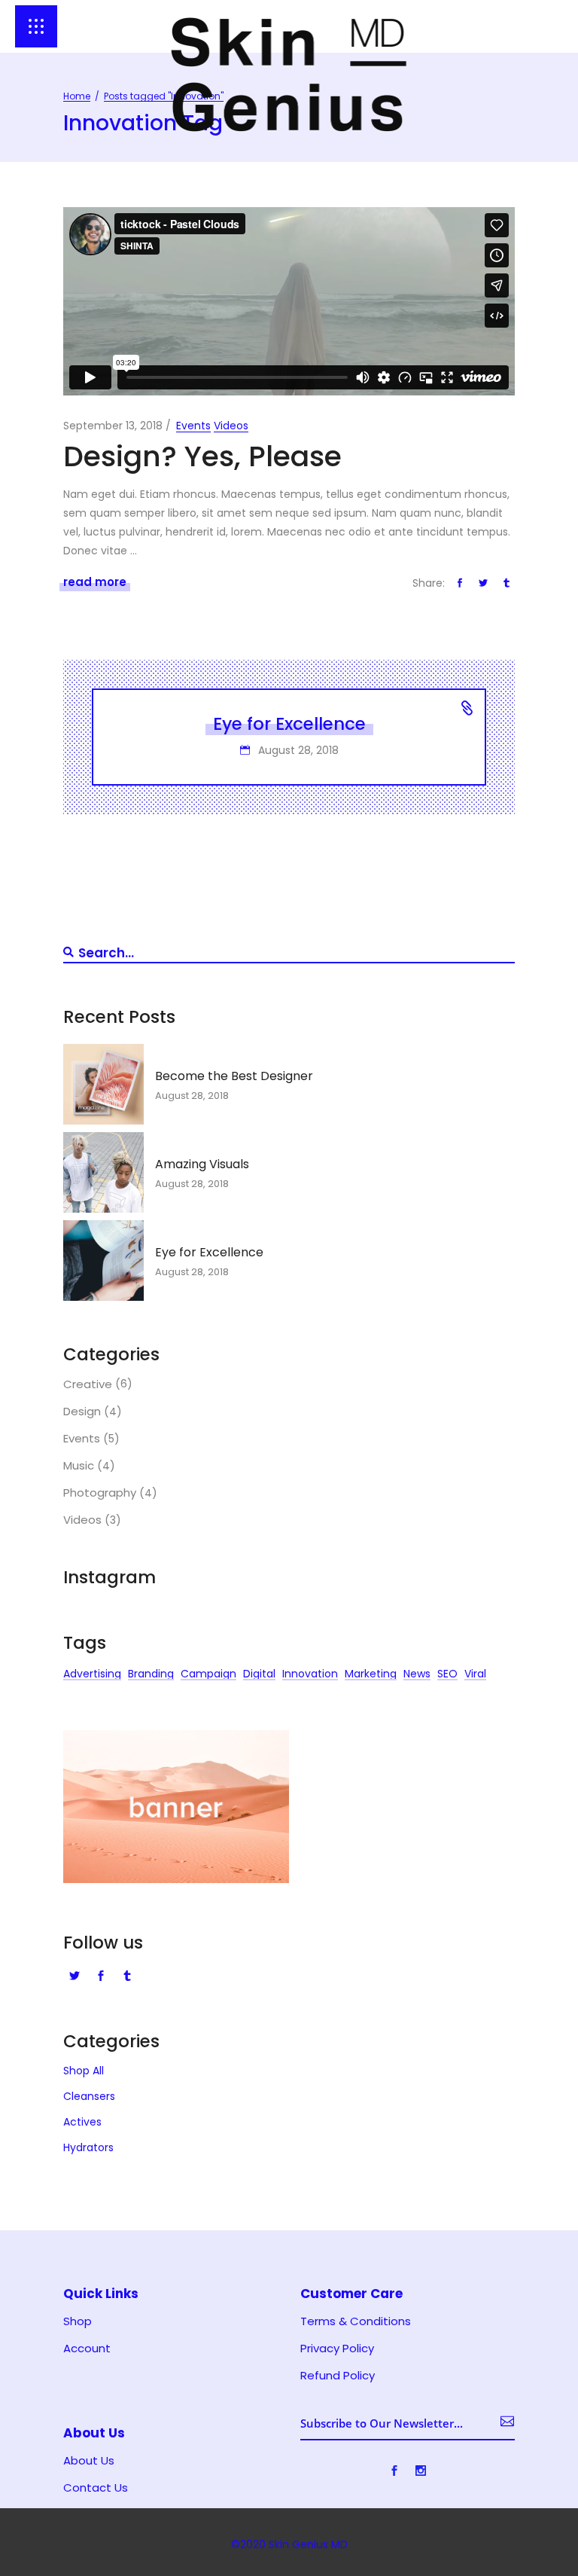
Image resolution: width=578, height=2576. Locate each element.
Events (193, 426)
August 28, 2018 (297, 750)
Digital (259, 1676)
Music (79, 1466)
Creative (88, 1384)
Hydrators (88, 2147)
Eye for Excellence (289, 724)
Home (77, 96)
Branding (151, 1676)
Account (87, 2349)
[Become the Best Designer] (103, 1084)
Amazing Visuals (202, 1164)
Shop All (84, 2071)
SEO (447, 1676)
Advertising (92, 1676)
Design (82, 1412)
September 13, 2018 (113, 426)
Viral (475, 1676)
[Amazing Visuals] (103, 1172)
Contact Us (96, 2488)
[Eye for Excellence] (103, 1261)
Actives (82, 2122)
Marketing (371, 1676)
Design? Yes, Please (202, 456)
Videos (231, 426)
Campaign (208, 1676)
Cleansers (89, 2096)
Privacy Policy (337, 2349)
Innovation (310, 1676)
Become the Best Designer (234, 1076)
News (417, 1676)
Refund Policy (338, 2376)
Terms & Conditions (356, 2321)
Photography (100, 1493)
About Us (89, 2461)
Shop (78, 2321)
